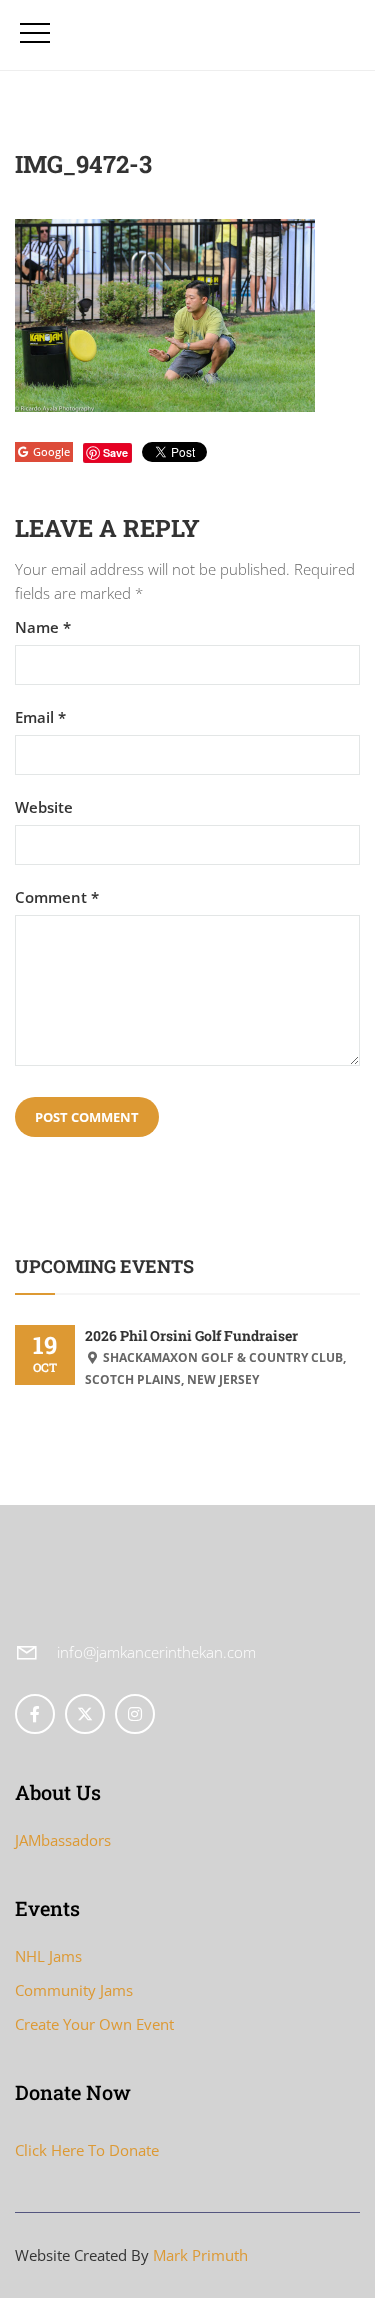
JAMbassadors (63, 1840)
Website (44, 807)
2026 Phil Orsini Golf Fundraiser (191, 1335)
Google (51, 451)
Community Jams (74, 1990)
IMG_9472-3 (83, 164)
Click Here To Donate (87, 2150)
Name (43, 627)
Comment (57, 897)
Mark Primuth (200, 2255)
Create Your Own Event (94, 2024)
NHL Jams (48, 1956)
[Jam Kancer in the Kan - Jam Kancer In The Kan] (157, 35)
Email (40, 717)
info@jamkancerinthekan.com (156, 1652)
